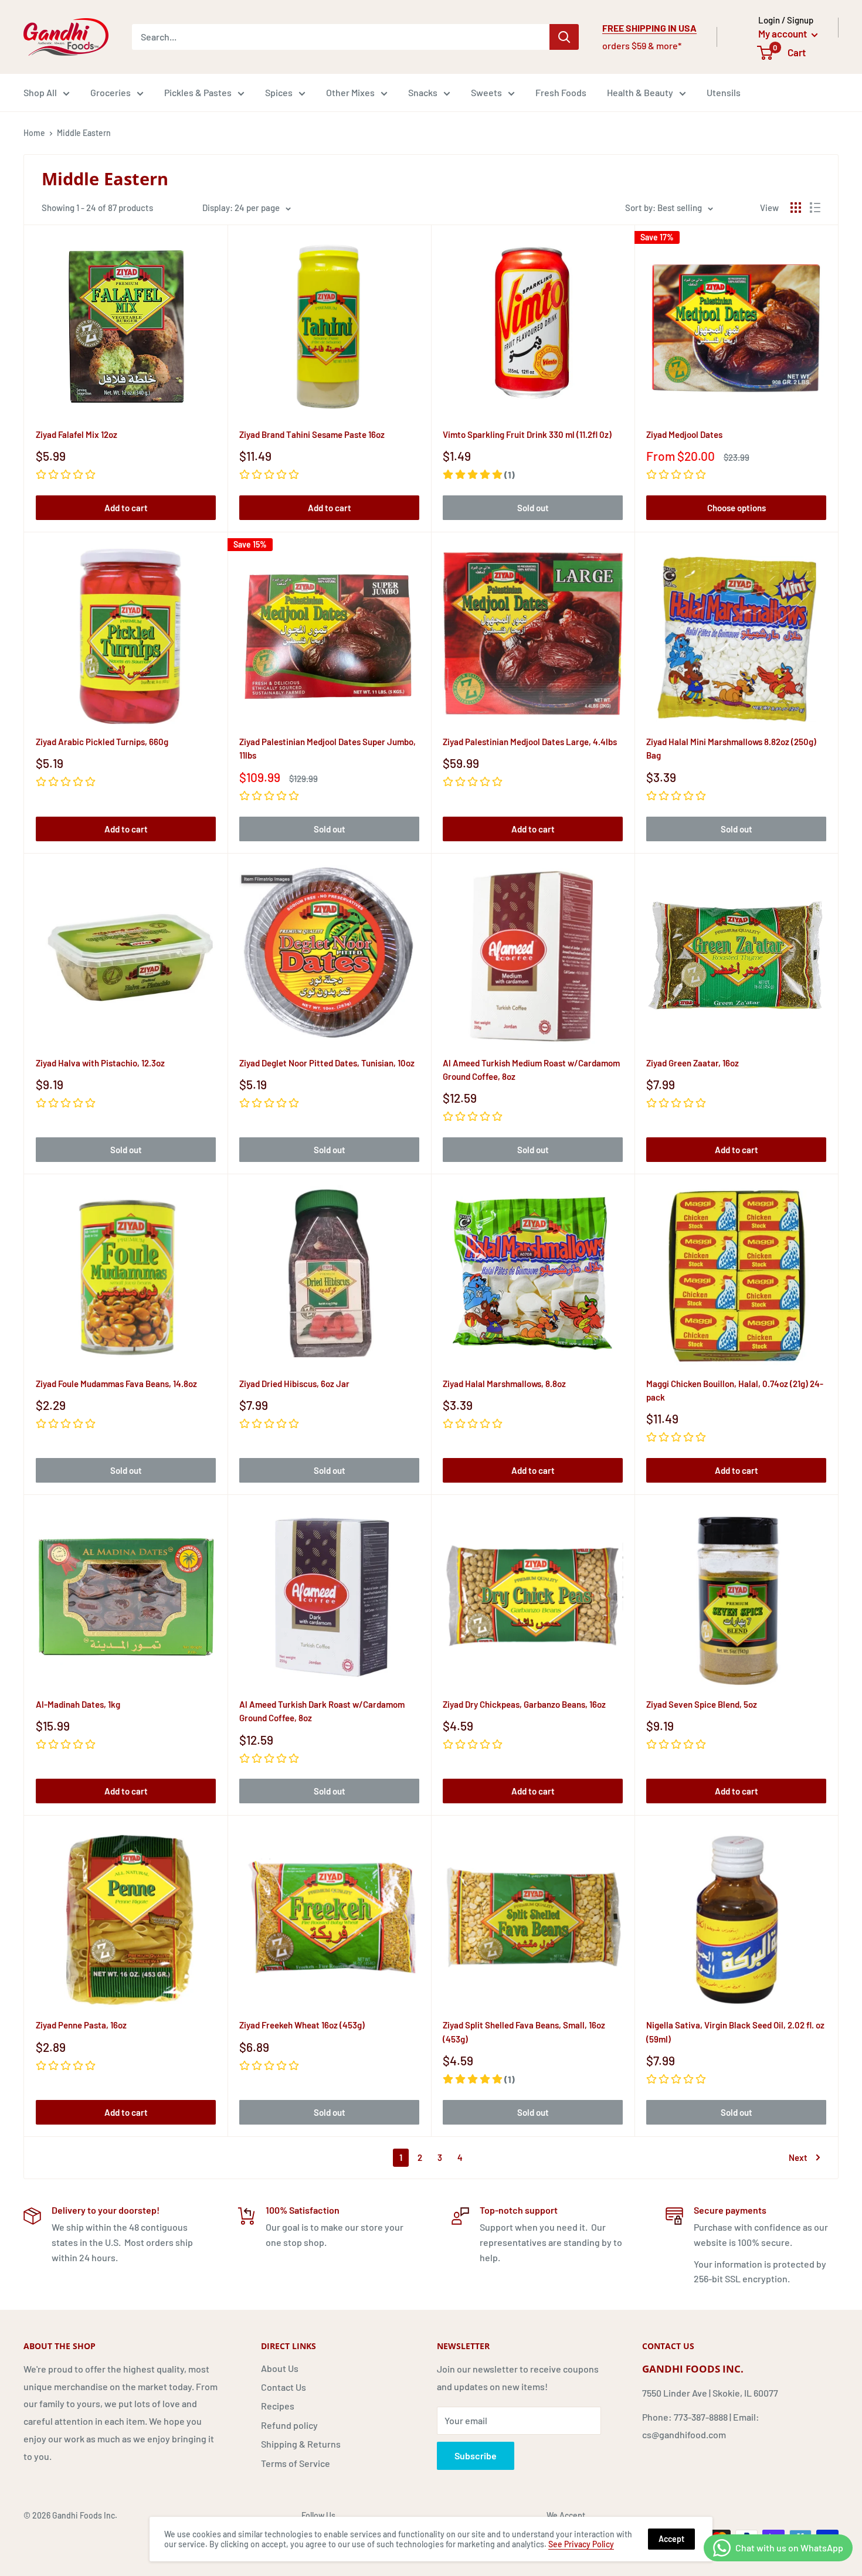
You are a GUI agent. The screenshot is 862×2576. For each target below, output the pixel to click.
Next (798, 2157)
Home (34, 133)
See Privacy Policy (581, 2544)
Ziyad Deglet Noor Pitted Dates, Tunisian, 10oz (327, 1063)
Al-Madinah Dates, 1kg (78, 1704)
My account (783, 33)
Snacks (423, 92)
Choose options (737, 508)
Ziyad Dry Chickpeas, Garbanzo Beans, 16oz (524, 1704)
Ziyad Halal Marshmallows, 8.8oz (504, 1384)
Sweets (486, 92)
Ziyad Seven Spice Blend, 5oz (702, 1704)
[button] (479, 475)
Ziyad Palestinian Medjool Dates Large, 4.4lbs (530, 742)
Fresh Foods (561, 92)
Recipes (278, 2406)
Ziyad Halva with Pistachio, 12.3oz (100, 1063)
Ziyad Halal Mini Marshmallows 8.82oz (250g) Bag (731, 748)
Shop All (40, 92)
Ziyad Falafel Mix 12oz (77, 434)
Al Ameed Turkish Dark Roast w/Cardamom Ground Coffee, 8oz (322, 1711)
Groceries (111, 92)
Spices (279, 92)
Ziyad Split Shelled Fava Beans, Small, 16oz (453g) (524, 2032)
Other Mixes (350, 92)
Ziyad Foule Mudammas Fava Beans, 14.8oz (116, 1384)
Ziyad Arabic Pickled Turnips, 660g (102, 742)
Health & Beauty (640, 92)
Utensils (724, 92)
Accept (671, 2539)
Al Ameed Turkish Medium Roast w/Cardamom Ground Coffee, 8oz (531, 1070)
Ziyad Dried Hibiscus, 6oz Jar (294, 1384)
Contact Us (284, 2387)
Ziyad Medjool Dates (684, 434)
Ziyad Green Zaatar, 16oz (693, 1063)
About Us (280, 2368)
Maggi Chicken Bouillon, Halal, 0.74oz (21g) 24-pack (735, 1390)
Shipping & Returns (301, 2444)
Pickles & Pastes (198, 92)
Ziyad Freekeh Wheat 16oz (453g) (302, 2025)
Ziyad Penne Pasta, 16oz (81, 2025)
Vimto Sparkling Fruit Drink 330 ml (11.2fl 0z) (527, 434)
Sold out (533, 508)
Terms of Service (296, 2463)
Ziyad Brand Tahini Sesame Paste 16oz (312, 434)
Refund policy (289, 2425)
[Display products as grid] (796, 208)
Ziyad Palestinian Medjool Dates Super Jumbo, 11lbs (328, 748)
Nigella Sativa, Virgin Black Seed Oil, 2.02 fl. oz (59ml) (735, 2032)
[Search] (564, 37)
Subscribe (476, 2456)
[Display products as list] (815, 208)
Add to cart (126, 508)
